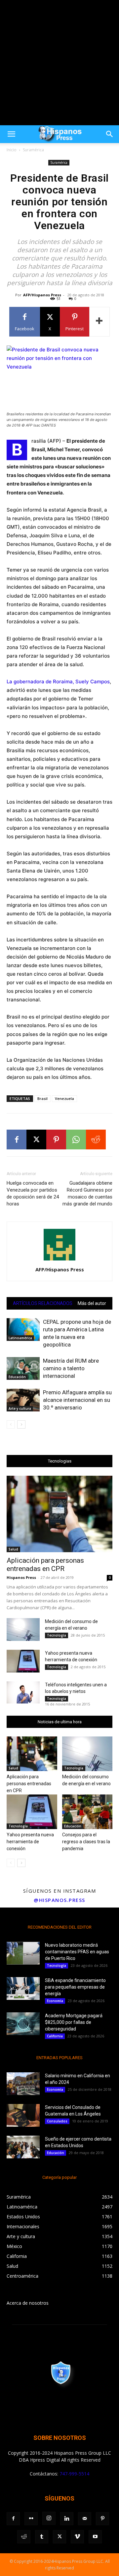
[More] (99, 322)
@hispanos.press (59, 1900)
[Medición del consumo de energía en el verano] (23, 1629)
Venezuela (64, 1098)
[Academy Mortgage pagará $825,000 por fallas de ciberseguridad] (23, 2024)
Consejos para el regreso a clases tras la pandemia (86, 1842)
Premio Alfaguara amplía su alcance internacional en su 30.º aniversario (77, 1400)
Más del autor (92, 1303)
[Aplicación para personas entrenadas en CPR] (59, 1514)
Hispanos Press (21, 1577)
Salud (13, 1549)
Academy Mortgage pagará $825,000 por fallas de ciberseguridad (74, 2022)
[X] (36, 1140)
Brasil (42, 1098)
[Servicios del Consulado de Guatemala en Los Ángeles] (23, 2115)
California (55, 2036)
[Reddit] (24, 2537)
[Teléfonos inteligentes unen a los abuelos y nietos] (23, 1692)
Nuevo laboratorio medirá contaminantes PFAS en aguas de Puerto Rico (77, 1952)
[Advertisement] (59, 63)
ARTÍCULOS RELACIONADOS (43, 1303)
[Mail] (85, 2519)
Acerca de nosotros (28, 2303)
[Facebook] (17, 1140)
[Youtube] (95, 2537)
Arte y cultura (20, 1408)
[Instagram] (49, 2518)
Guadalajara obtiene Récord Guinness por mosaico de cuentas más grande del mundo (87, 1193)
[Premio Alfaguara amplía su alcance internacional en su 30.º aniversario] (23, 1400)
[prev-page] (11, 1424)
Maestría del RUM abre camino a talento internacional (71, 1368)
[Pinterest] (56, 1140)
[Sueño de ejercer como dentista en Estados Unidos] (23, 2147)
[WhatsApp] (76, 1140)
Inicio (12, 150)
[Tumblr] (42, 2537)
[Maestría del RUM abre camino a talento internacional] (23, 1368)
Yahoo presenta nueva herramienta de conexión (30, 1842)
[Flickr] (31, 2519)
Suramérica (33, 150)
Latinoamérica (20, 1338)
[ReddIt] (96, 1140)
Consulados (57, 2121)
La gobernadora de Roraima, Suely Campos (58, 681)
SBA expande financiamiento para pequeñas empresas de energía (75, 1987)
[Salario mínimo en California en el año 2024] (23, 2084)
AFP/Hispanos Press (42, 295)
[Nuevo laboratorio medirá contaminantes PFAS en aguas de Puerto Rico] (23, 1953)
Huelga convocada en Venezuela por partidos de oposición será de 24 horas (33, 1193)
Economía (55, 2001)
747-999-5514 (74, 2474)
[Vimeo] (77, 2537)
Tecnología (57, 1635)
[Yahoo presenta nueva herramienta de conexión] (23, 1661)
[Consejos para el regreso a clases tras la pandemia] (87, 1812)
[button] (11, 134)
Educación (17, 1377)
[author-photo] (59, 1260)
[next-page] (21, 1424)
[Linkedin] (67, 2519)
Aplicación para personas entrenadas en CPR (45, 1565)
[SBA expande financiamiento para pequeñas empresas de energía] (23, 1988)
